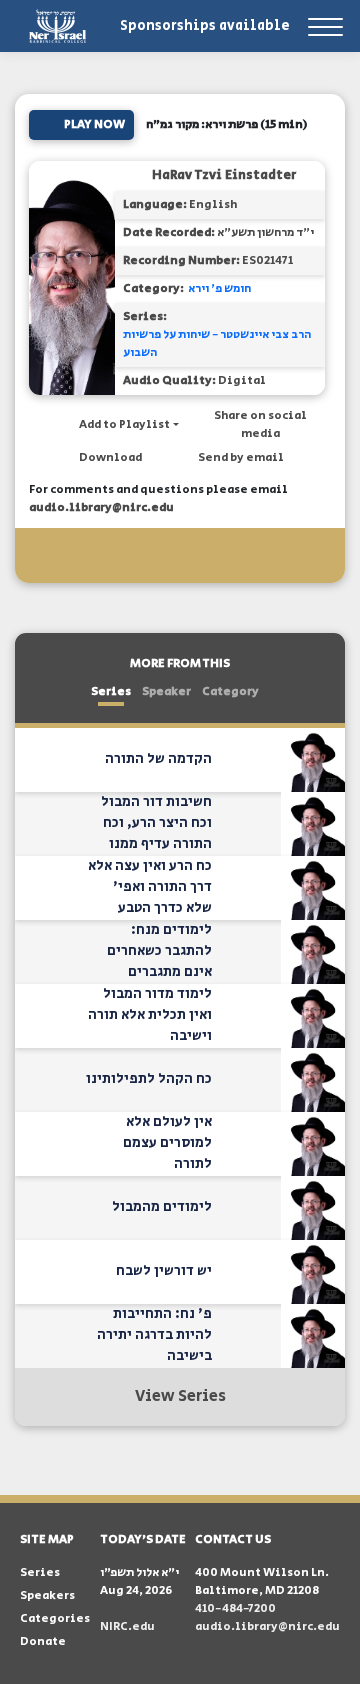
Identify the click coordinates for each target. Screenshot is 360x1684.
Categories (55, 1618)
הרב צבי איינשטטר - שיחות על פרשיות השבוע (217, 343)
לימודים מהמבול (162, 1207)
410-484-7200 (235, 1608)
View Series (180, 1396)
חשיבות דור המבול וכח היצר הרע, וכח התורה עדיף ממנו (156, 823)
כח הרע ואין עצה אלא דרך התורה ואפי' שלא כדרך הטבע (150, 887)
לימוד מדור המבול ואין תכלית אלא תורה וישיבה (150, 1015)
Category (230, 691)
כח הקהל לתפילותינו (149, 1079)
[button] (119, 425)
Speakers (47, 1595)
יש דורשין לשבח (164, 1271)
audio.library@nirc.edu (101, 507)
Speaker (166, 691)
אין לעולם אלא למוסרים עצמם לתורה (167, 1143)
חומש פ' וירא (219, 288)
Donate (43, 1641)
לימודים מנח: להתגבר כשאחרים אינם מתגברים (159, 951)
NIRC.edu (127, 1626)
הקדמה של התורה (158, 759)
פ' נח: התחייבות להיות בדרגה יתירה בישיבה (154, 1335)
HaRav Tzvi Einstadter (224, 175)
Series (111, 691)
